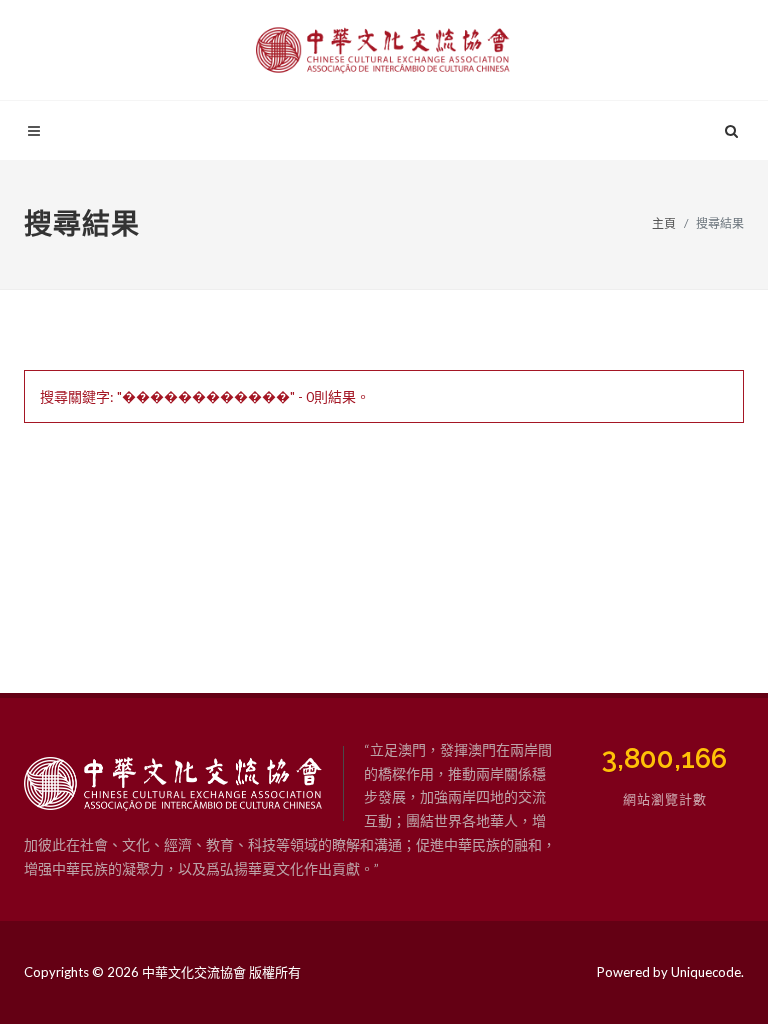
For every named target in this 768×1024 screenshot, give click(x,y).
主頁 (664, 223)
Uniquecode (706, 972)
